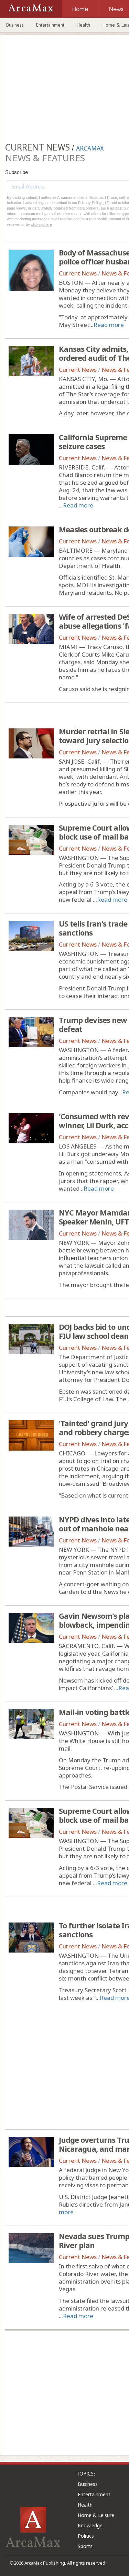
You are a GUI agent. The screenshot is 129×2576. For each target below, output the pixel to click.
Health (83, 25)
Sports (85, 2546)
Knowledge (90, 2525)
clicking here (41, 224)
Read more (109, 325)
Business (15, 25)
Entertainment (50, 25)
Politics (86, 2536)
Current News (78, 273)
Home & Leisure (96, 2515)
